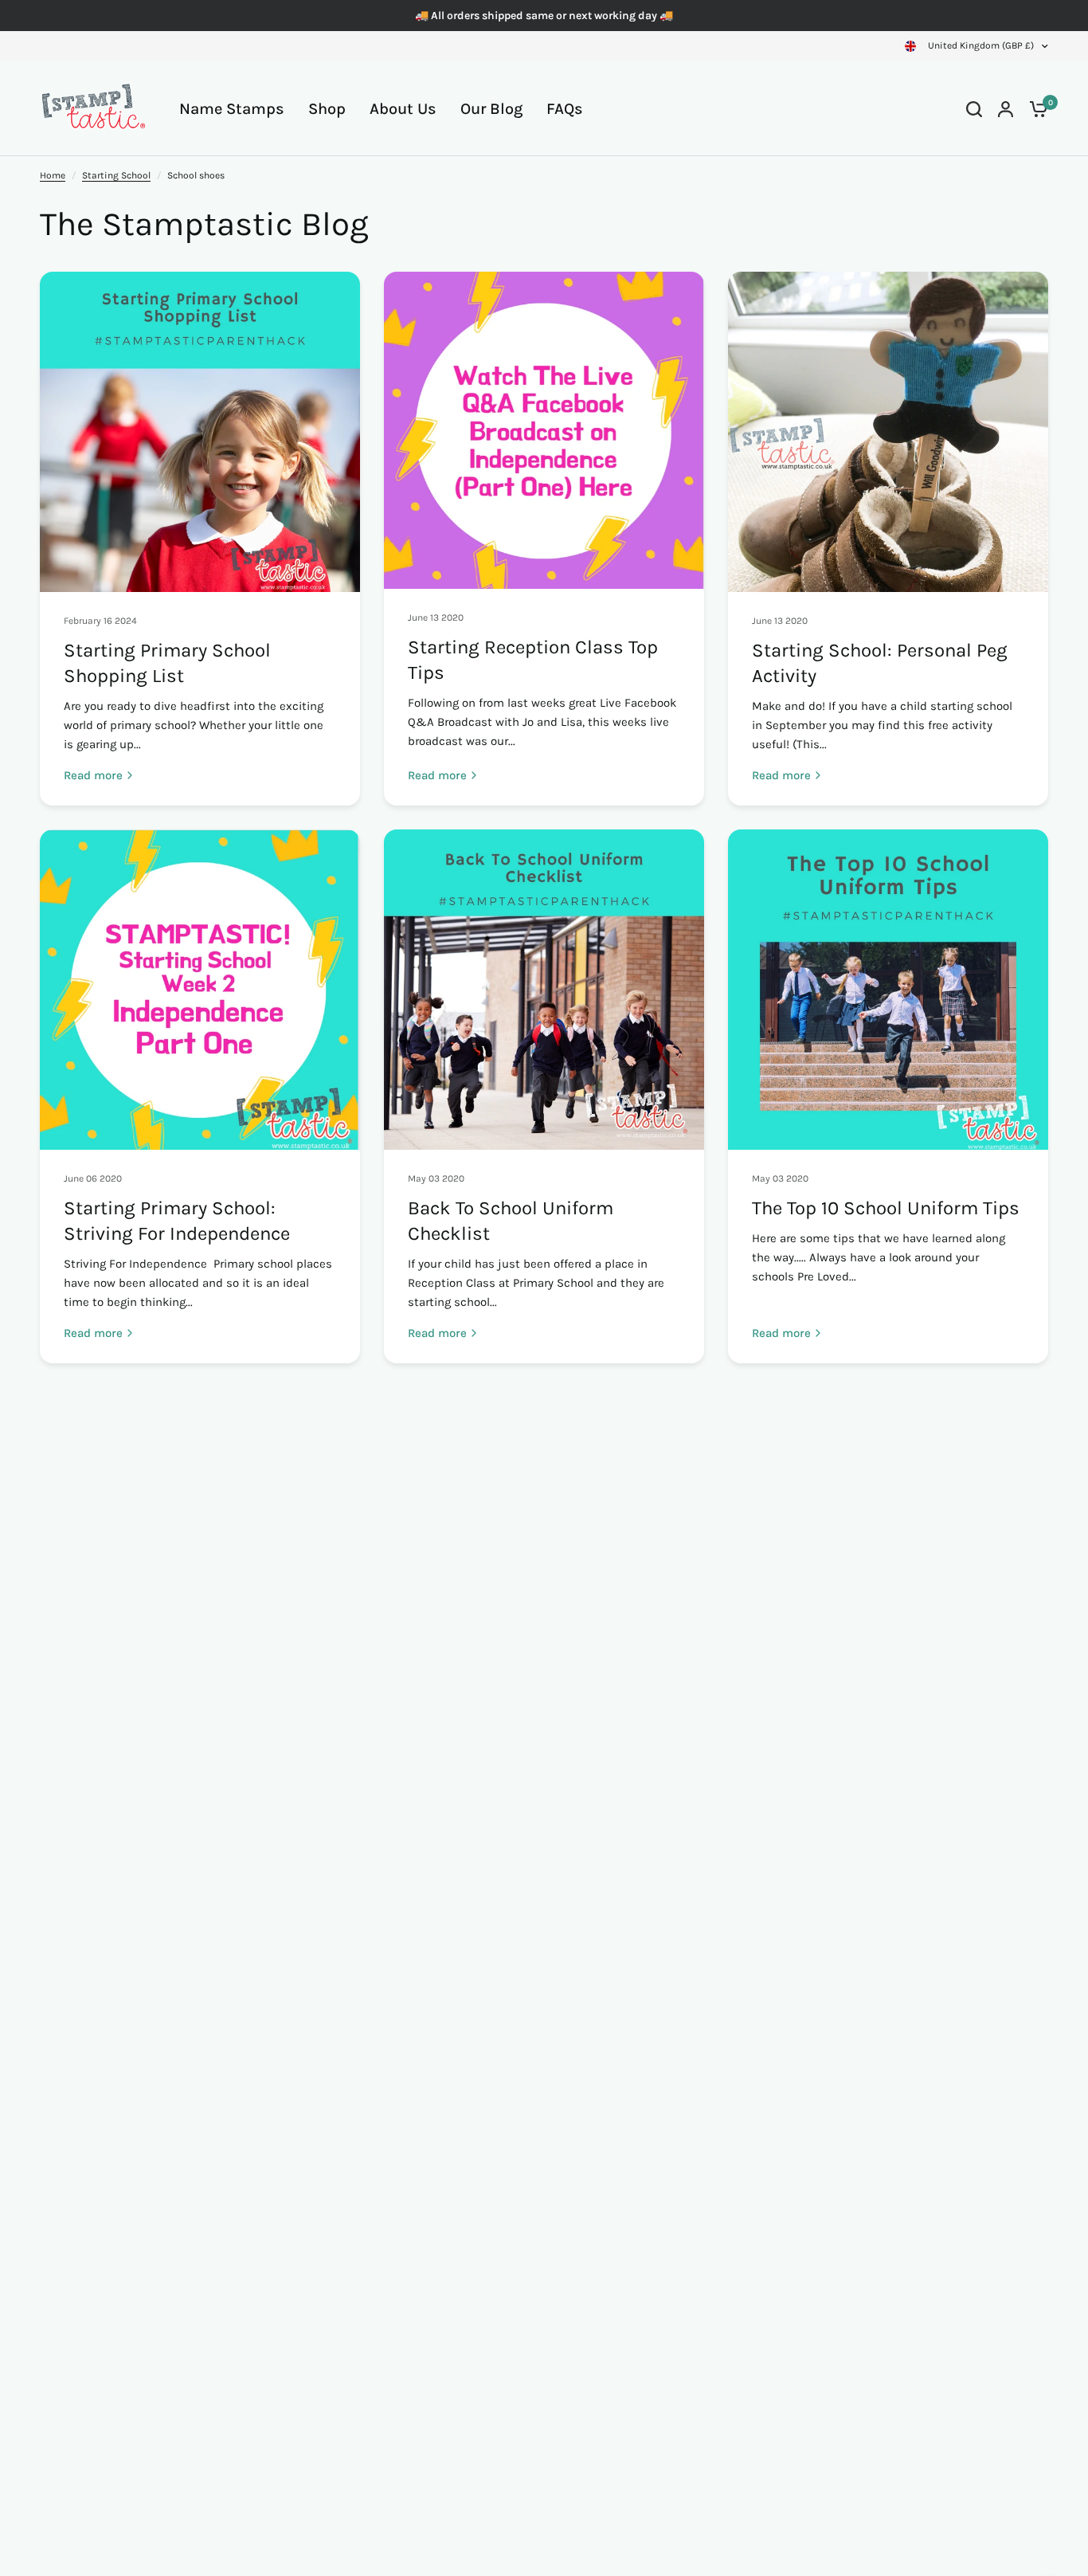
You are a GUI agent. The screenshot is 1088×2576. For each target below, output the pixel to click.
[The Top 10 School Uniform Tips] (888, 990)
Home (53, 175)
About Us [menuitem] (403, 109)
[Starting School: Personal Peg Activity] (888, 432)
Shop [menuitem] (327, 109)
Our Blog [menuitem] (491, 109)
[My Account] (1006, 109)
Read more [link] (93, 776)
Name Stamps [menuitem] (232, 109)
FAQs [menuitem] (565, 109)
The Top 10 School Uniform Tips (886, 1208)
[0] (1035, 109)
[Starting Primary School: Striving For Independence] (200, 990)
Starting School (116, 175)
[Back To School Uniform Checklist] (544, 990)
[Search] (974, 109)
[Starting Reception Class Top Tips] (544, 430)
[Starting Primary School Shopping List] (200, 432)
